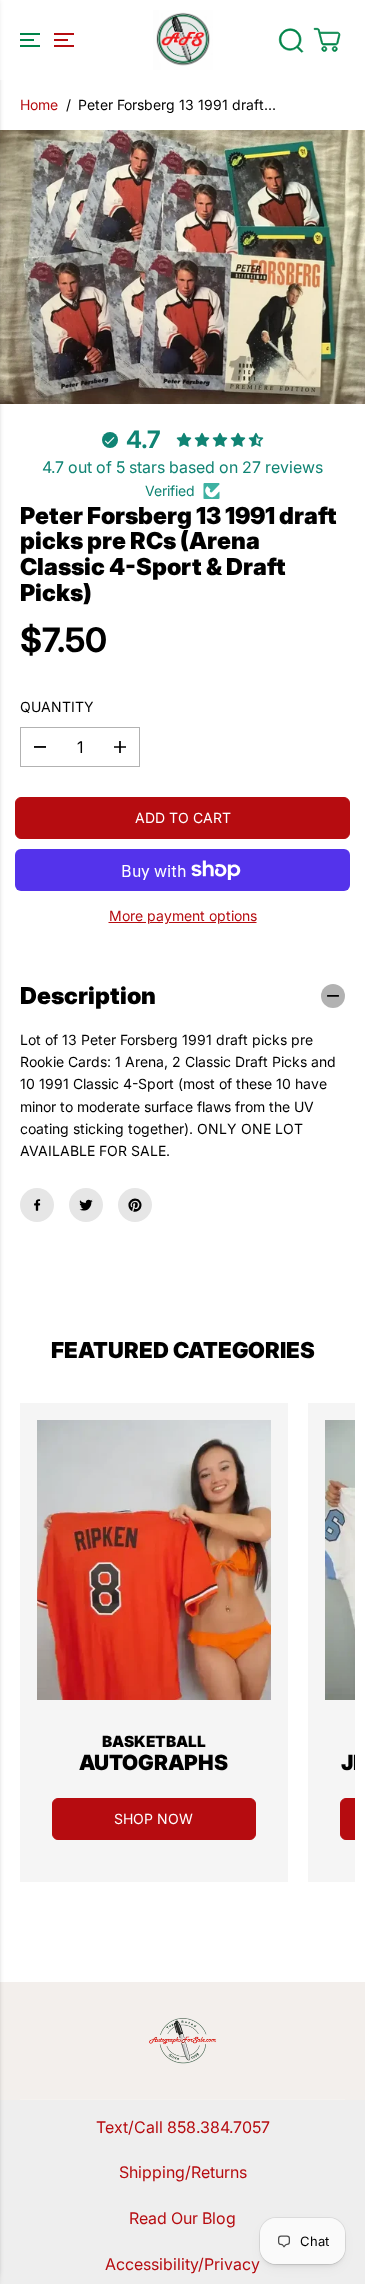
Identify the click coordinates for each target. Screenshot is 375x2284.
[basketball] (154, 1560)
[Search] (291, 40)
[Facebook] (37, 1205)
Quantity (57, 706)
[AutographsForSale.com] (183, 40)
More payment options (183, 915)
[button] (44, 40)
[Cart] (327, 40)
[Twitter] (86, 1205)
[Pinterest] (135, 1205)
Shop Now (153, 1818)
